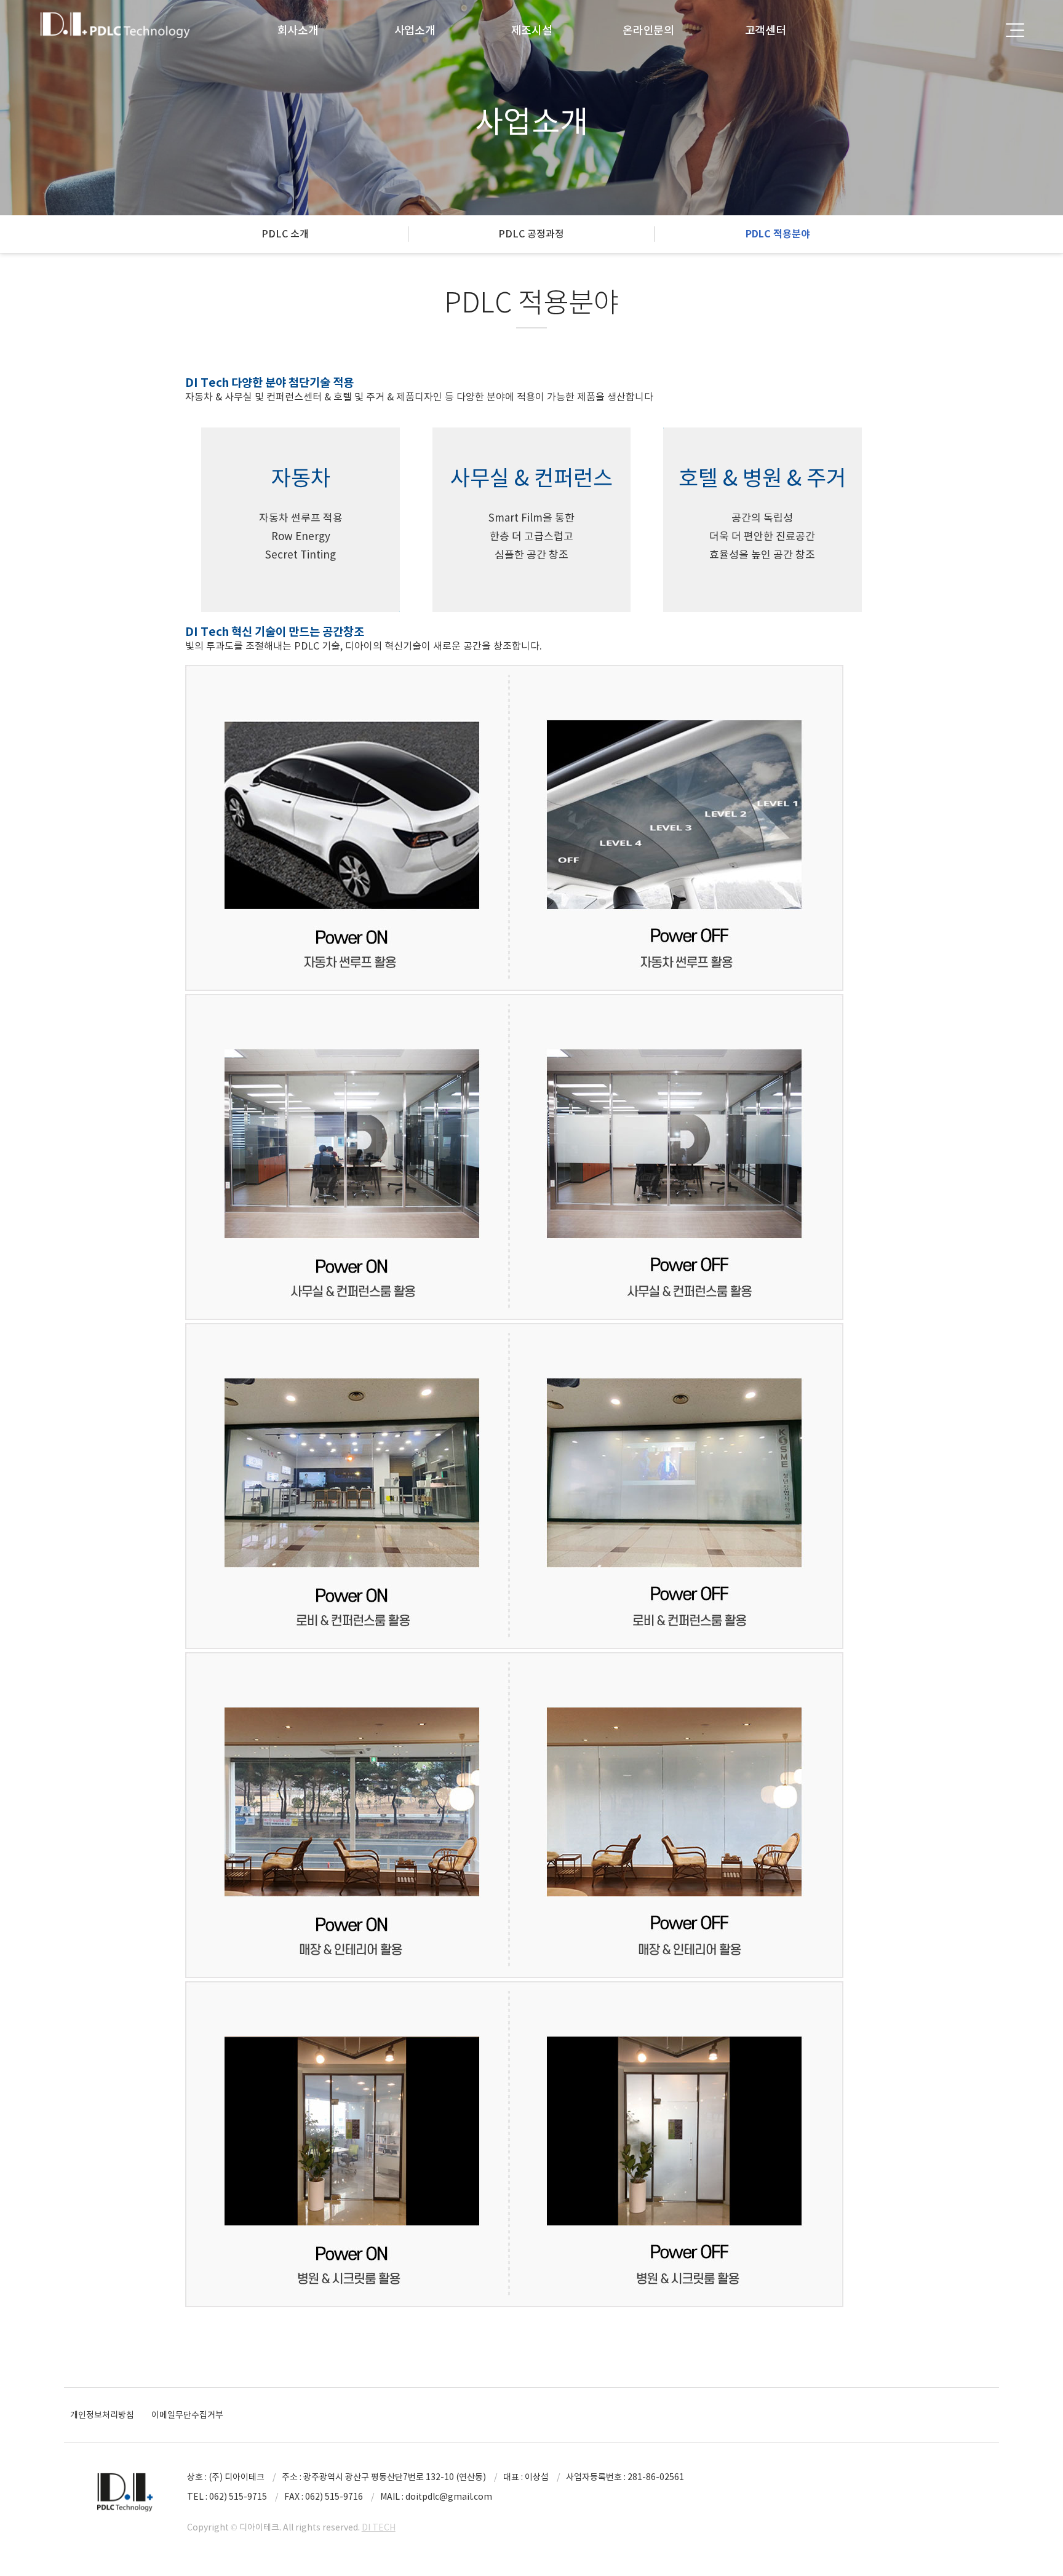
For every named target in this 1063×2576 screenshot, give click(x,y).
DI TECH (379, 2527)
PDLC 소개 (285, 234)
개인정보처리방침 (102, 2415)
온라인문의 (648, 30)
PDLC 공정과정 (531, 234)
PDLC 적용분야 (778, 234)
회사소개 (298, 30)
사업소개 (415, 30)
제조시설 (532, 30)
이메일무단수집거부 (187, 2415)
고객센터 (766, 30)
